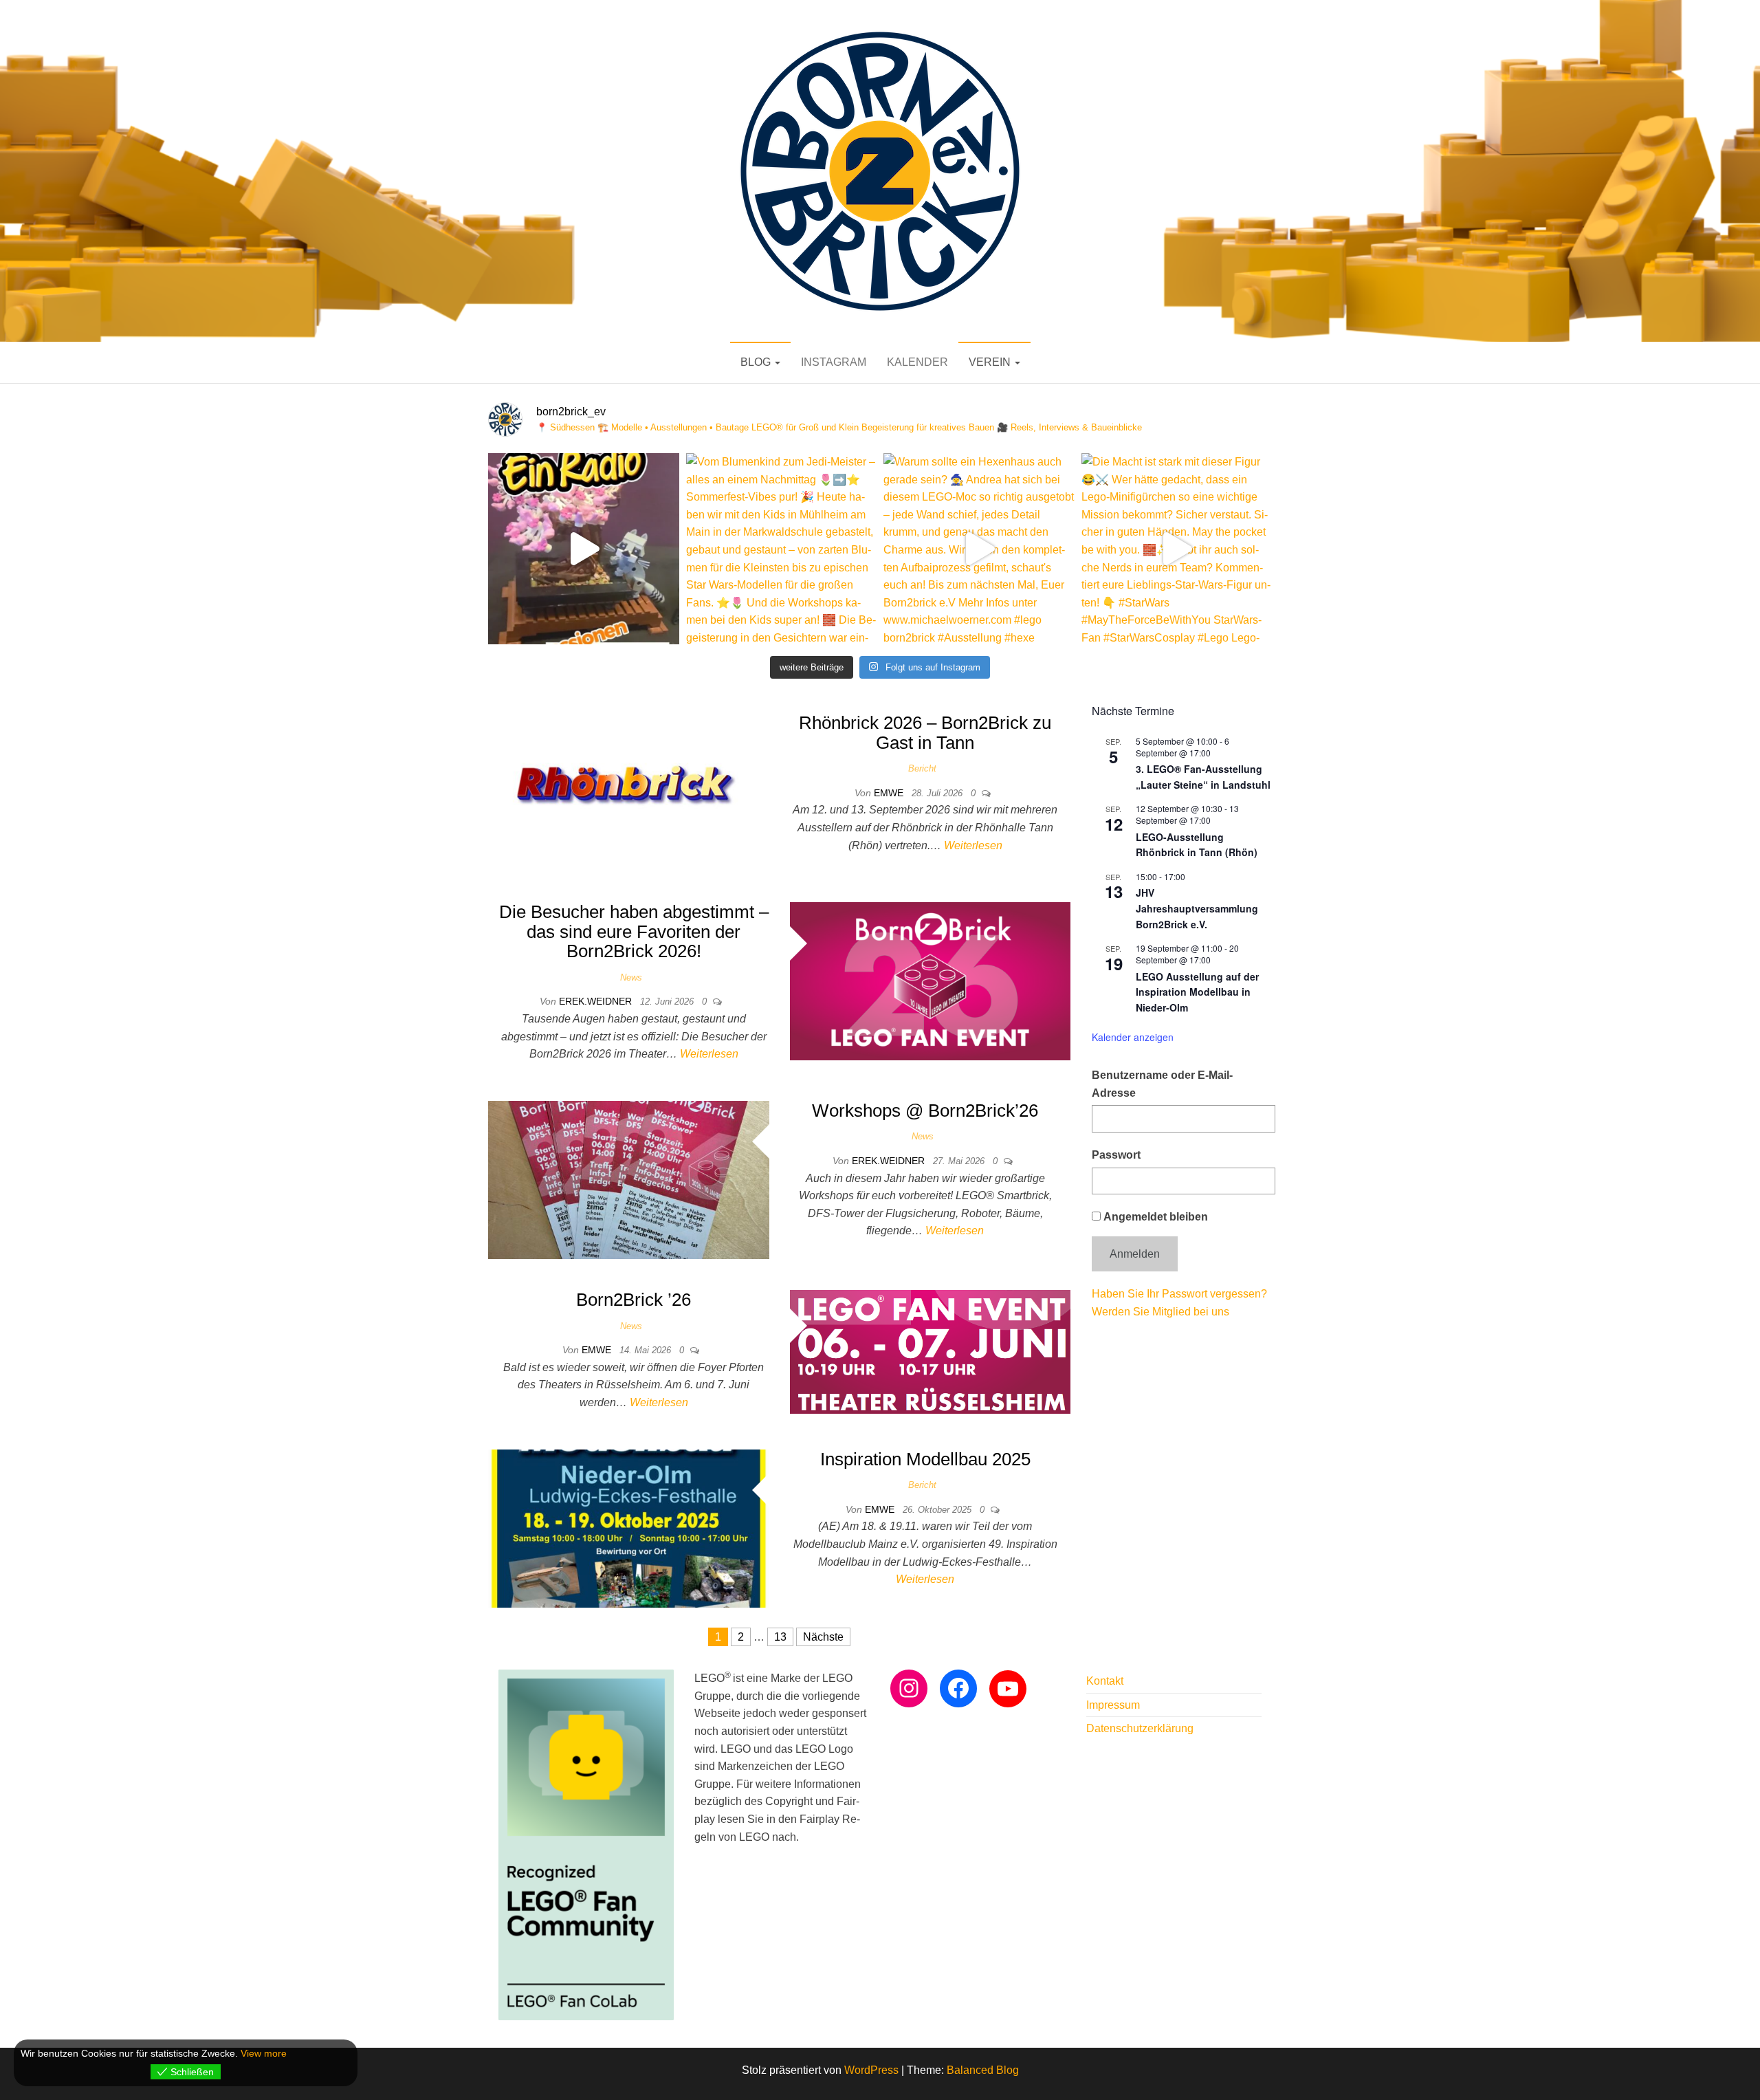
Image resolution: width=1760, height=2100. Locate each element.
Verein (991, 362)
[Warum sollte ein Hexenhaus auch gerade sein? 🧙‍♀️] (979, 549)
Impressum (1113, 1705)
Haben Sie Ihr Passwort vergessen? (1179, 1294)
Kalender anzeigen (1133, 1037)
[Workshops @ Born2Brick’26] (629, 1179)
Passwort (1116, 1155)
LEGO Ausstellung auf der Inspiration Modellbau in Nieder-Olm (1197, 992)
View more (264, 2053)
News (631, 977)
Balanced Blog (983, 2070)
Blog (757, 362)
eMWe (890, 793)
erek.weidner (597, 1001)
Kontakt (1105, 1681)
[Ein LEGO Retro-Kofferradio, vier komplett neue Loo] (584, 549)
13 (780, 1637)
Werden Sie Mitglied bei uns (1160, 1312)
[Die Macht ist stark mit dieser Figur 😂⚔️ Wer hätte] (1177, 549)
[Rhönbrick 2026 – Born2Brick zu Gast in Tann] (629, 791)
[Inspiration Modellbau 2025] (629, 1528)
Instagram (834, 362)
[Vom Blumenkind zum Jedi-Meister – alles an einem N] (782, 549)
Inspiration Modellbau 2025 (925, 1459)
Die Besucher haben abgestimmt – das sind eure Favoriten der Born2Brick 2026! (634, 931)
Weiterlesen (973, 845)
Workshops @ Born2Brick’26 (925, 1111)
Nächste (823, 1637)
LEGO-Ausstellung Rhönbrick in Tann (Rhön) (1197, 845)
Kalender (917, 362)
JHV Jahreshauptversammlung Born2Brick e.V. (1197, 908)
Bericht (922, 768)
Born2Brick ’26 (634, 1300)
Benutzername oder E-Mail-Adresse (1162, 1084)
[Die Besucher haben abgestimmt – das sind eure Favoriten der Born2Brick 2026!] (931, 980)
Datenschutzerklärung (1140, 1728)
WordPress (871, 2070)
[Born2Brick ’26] (931, 1351)
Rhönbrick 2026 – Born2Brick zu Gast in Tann (925, 733)
